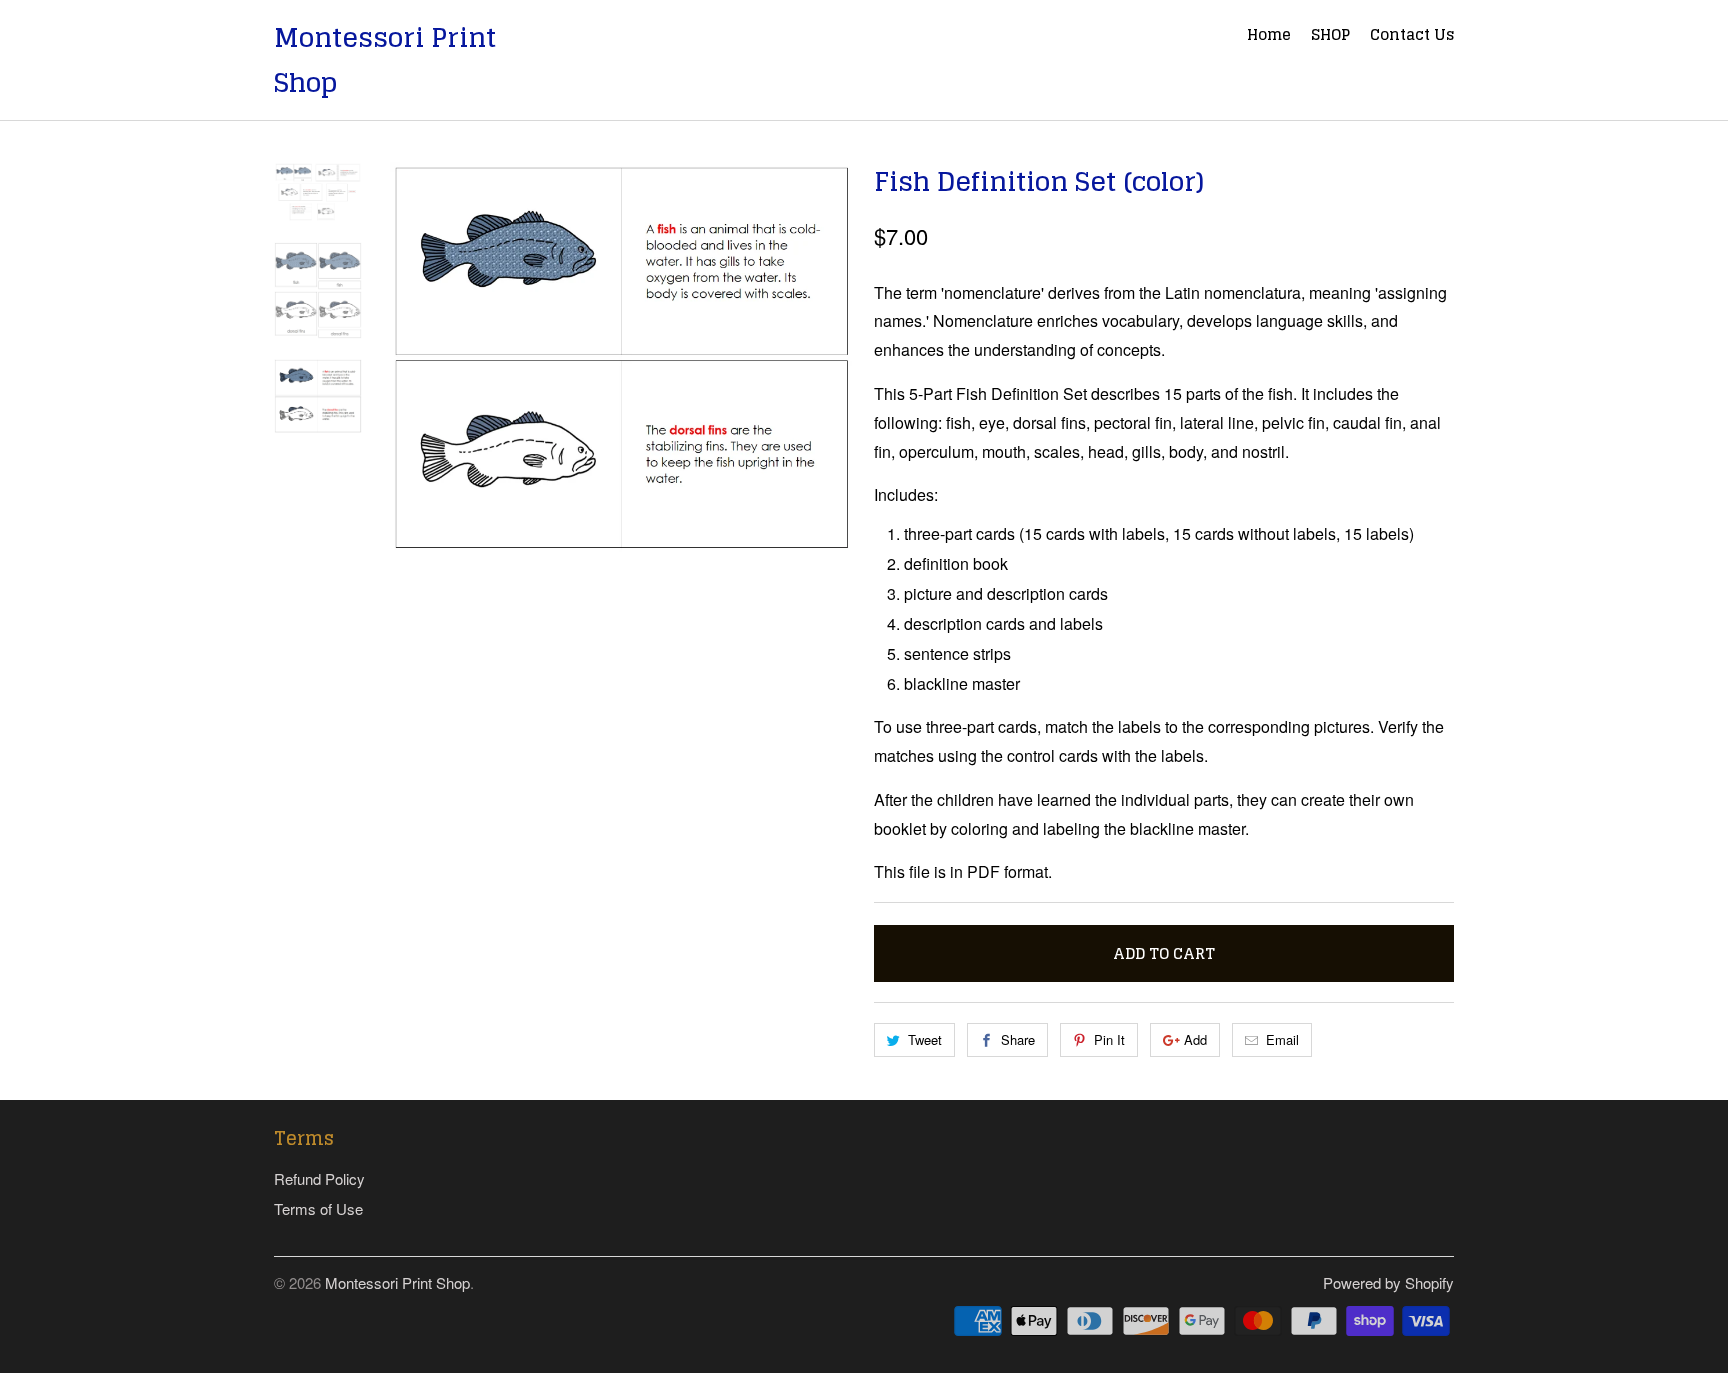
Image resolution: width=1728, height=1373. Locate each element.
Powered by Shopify (1388, 1282)
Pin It (1109, 1039)
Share (1018, 1039)
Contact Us (1412, 37)
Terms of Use (318, 1208)
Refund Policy (319, 1178)
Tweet (925, 1039)
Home (1269, 37)
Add (1195, 1039)
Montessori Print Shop (385, 60)
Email (1282, 1039)
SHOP (1330, 37)
